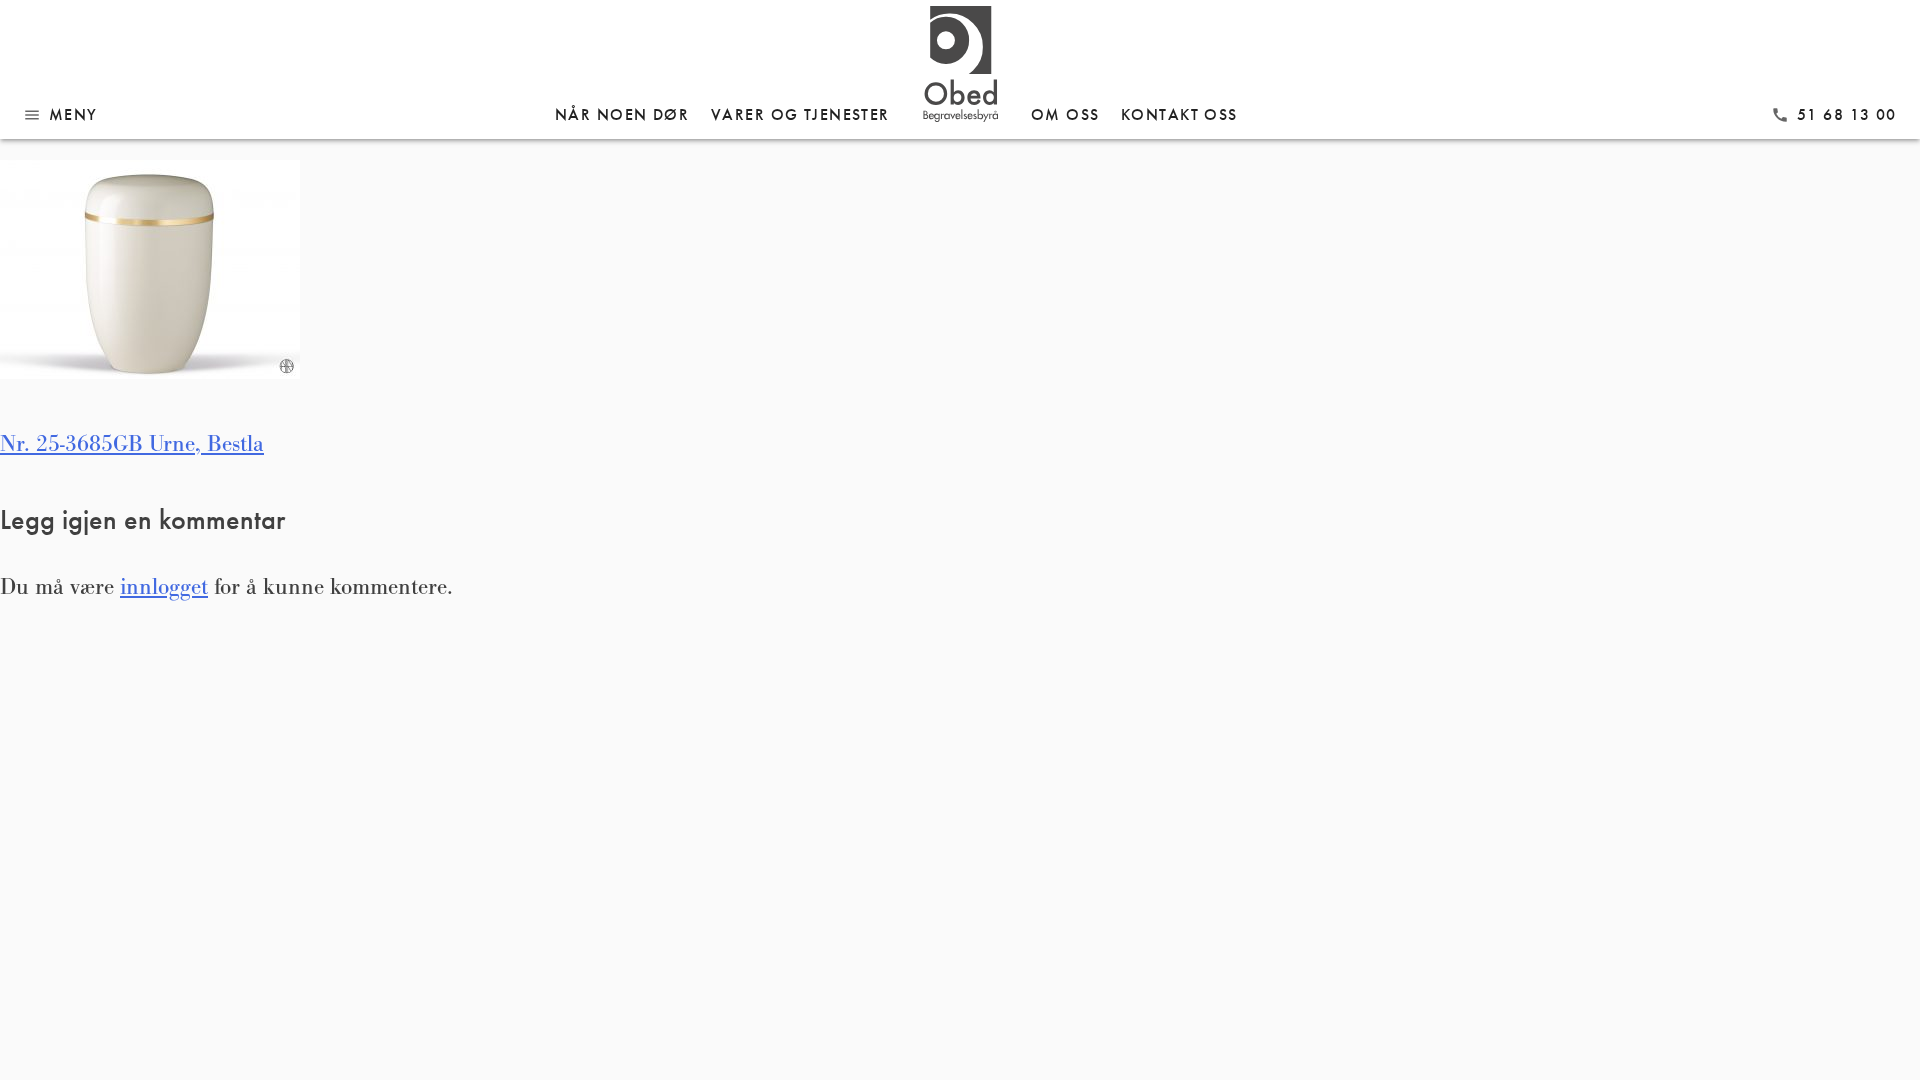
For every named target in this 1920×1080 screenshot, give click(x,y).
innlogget (164, 587)
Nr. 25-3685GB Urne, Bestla (132, 444)
